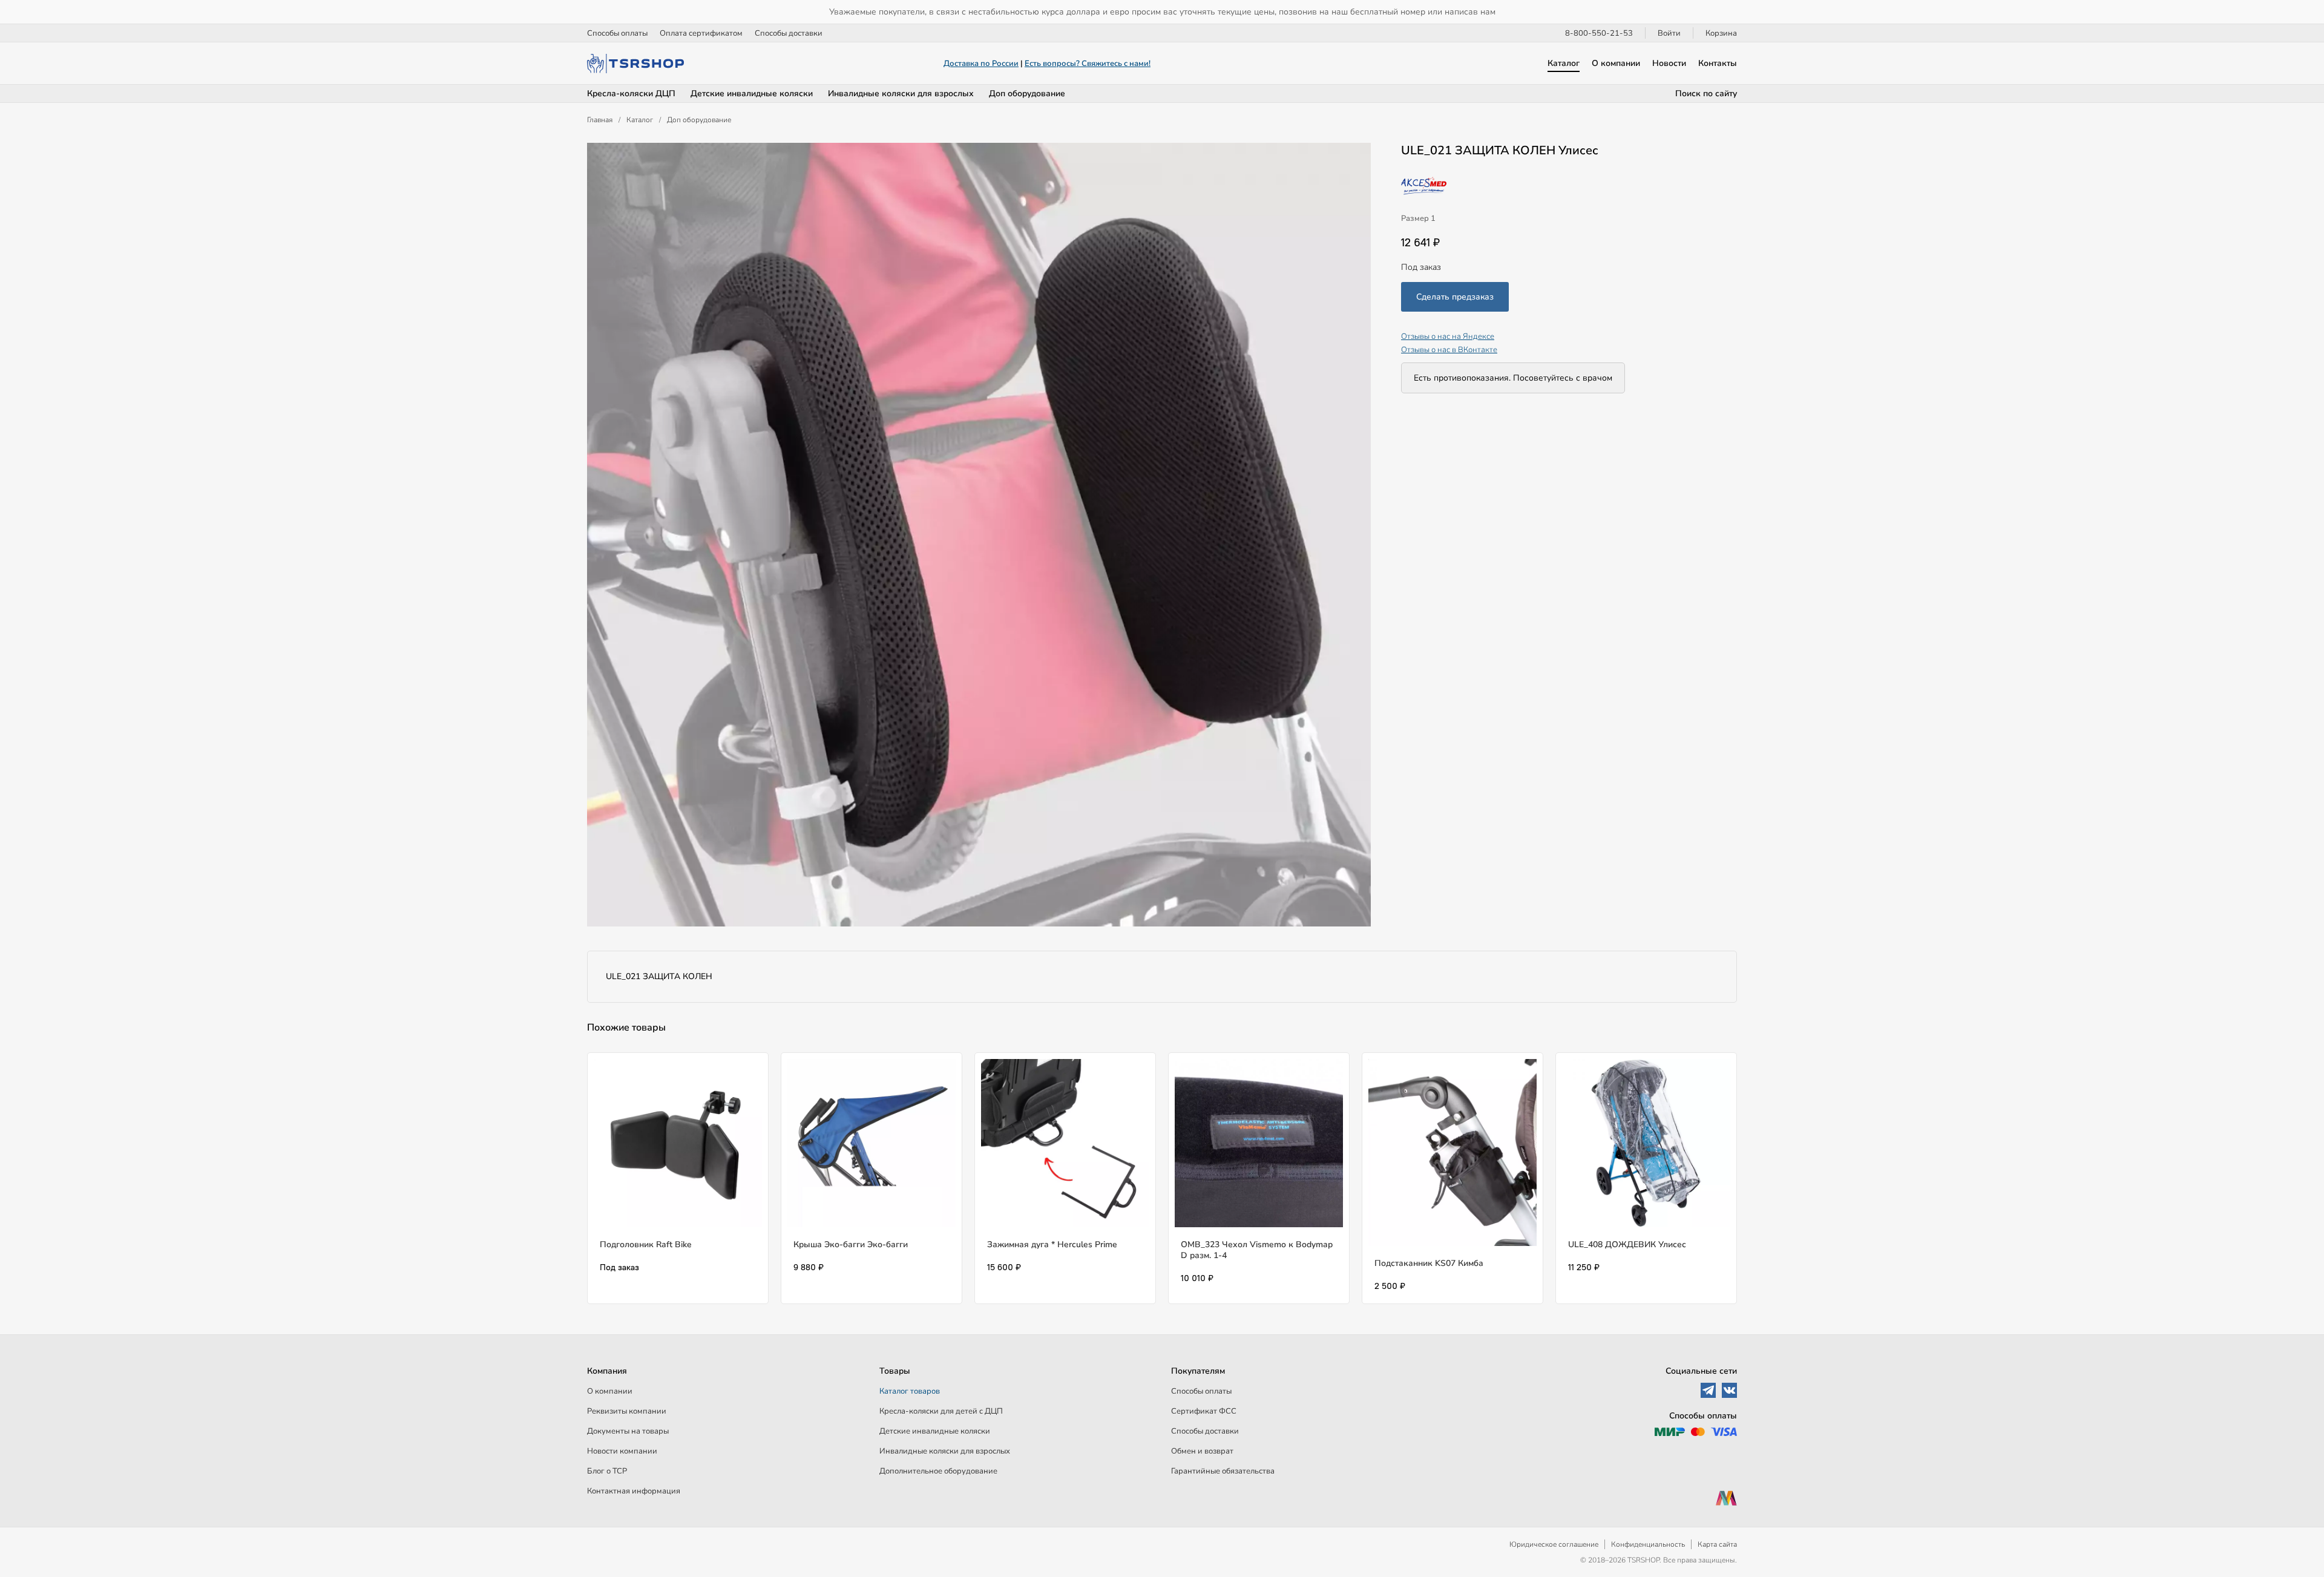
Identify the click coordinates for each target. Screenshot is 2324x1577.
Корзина (1721, 33)
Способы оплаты (617, 33)
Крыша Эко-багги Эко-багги (851, 1244)
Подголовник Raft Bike (646, 1244)
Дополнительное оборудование (938, 1471)
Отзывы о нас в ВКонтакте (1449, 350)
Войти (1669, 33)
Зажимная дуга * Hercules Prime (1052, 1244)
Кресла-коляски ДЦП (631, 93)
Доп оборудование (1027, 93)
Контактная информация (634, 1491)
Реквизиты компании (627, 1411)
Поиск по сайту (1706, 93)
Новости (1669, 63)
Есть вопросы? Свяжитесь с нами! (1088, 64)
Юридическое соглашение (1554, 1544)
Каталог (1564, 63)
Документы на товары (628, 1431)
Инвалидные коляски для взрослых (901, 93)
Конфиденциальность (1648, 1544)
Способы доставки (789, 33)
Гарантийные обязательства (1223, 1471)
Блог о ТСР (607, 1471)
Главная (600, 120)
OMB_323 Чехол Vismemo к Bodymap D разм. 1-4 (1257, 1250)
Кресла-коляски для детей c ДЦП (941, 1411)
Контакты (1718, 63)
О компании (1616, 63)
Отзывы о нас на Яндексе (1448, 336)
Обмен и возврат (1202, 1451)
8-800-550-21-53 (1599, 33)
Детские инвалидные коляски (752, 93)
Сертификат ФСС (1204, 1411)
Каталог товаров (910, 1391)
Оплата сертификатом (701, 33)
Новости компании (622, 1451)
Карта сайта (1717, 1544)
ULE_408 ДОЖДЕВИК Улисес (1627, 1244)
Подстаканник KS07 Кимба (1429, 1263)
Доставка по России (981, 64)
